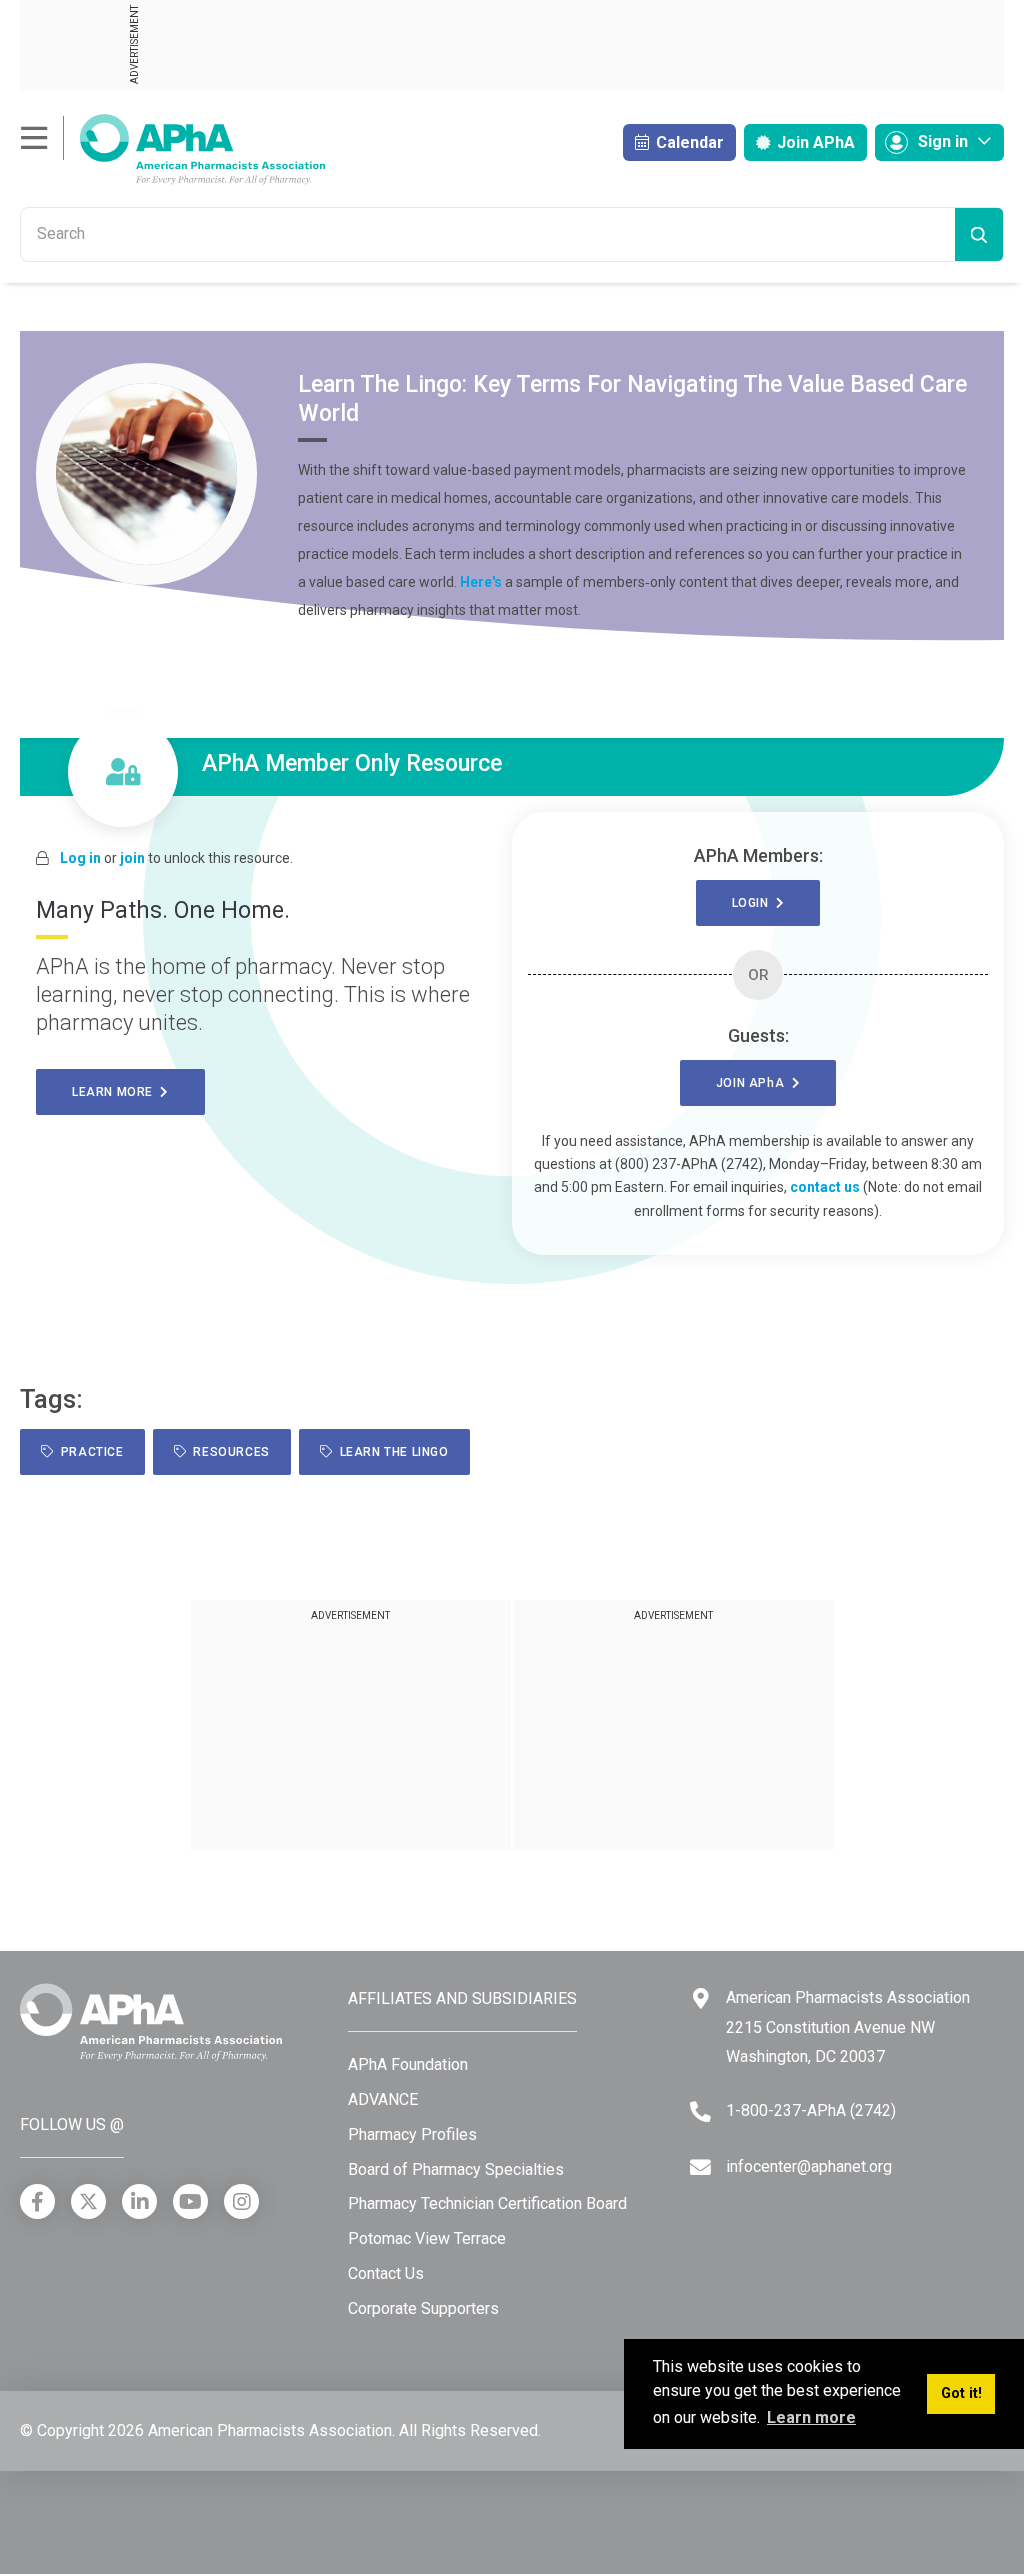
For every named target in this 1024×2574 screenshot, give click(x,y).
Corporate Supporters (423, 2308)
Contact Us (386, 2273)
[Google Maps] (701, 1998)
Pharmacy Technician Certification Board (487, 2203)
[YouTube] (190, 2201)
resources (228, 1452)
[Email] (700, 2167)
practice (89, 1452)
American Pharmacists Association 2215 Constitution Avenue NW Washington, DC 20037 (848, 2027)
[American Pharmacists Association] (172, 148)
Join (814, 142)
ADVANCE (383, 2099)
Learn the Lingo (390, 1452)
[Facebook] (37, 2201)
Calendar (688, 142)
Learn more (116, 1092)
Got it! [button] (961, 2393)
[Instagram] (241, 2201)
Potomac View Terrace (427, 2238)
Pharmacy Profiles (412, 2134)
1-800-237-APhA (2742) (811, 2110)
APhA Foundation (408, 2064)
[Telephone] (700, 2111)
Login (754, 903)
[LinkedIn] (139, 2201)
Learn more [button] (811, 2417)
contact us (825, 1187)
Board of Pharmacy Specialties (456, 2169)
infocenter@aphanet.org (809, 2166)
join (132, 858)
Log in (80, 858)
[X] (88, 2201)
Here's (481, 582)
